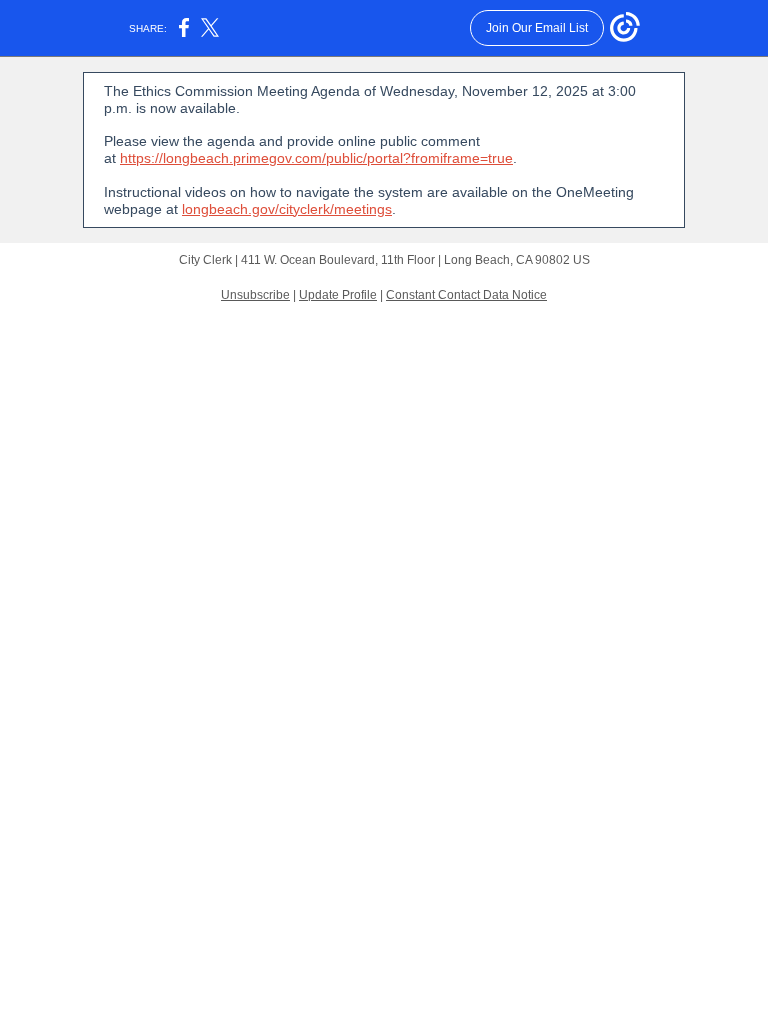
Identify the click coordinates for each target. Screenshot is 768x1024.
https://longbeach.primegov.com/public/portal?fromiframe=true (316, 158)
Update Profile (338, 295)
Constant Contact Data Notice (466, 295)
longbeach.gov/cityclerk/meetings (287, 209)
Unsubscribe (255, 295)
